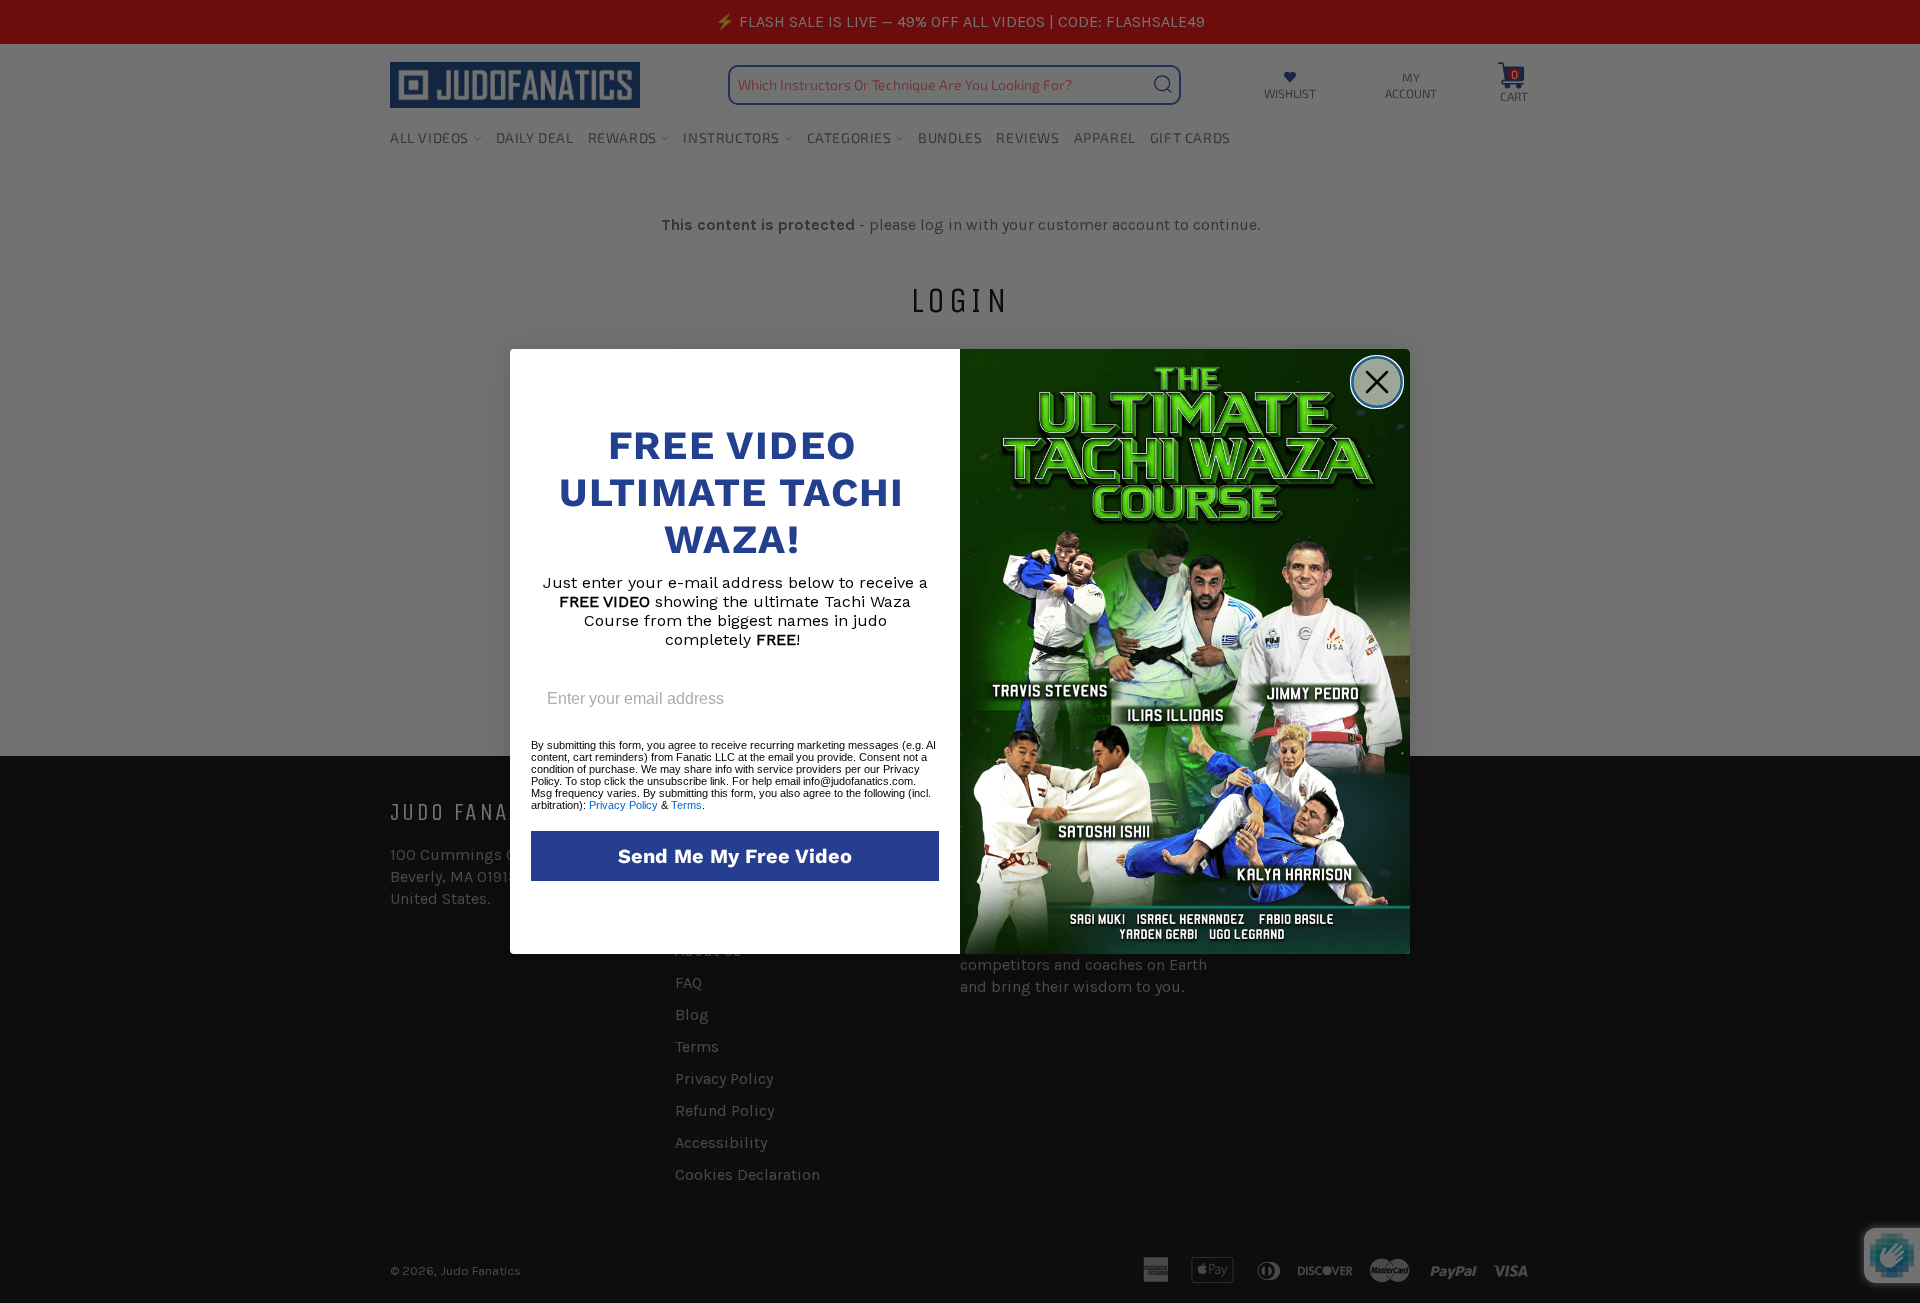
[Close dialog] (1377, 382)
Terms (686, 805)
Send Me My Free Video (735, 856)
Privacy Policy (623, 805)
